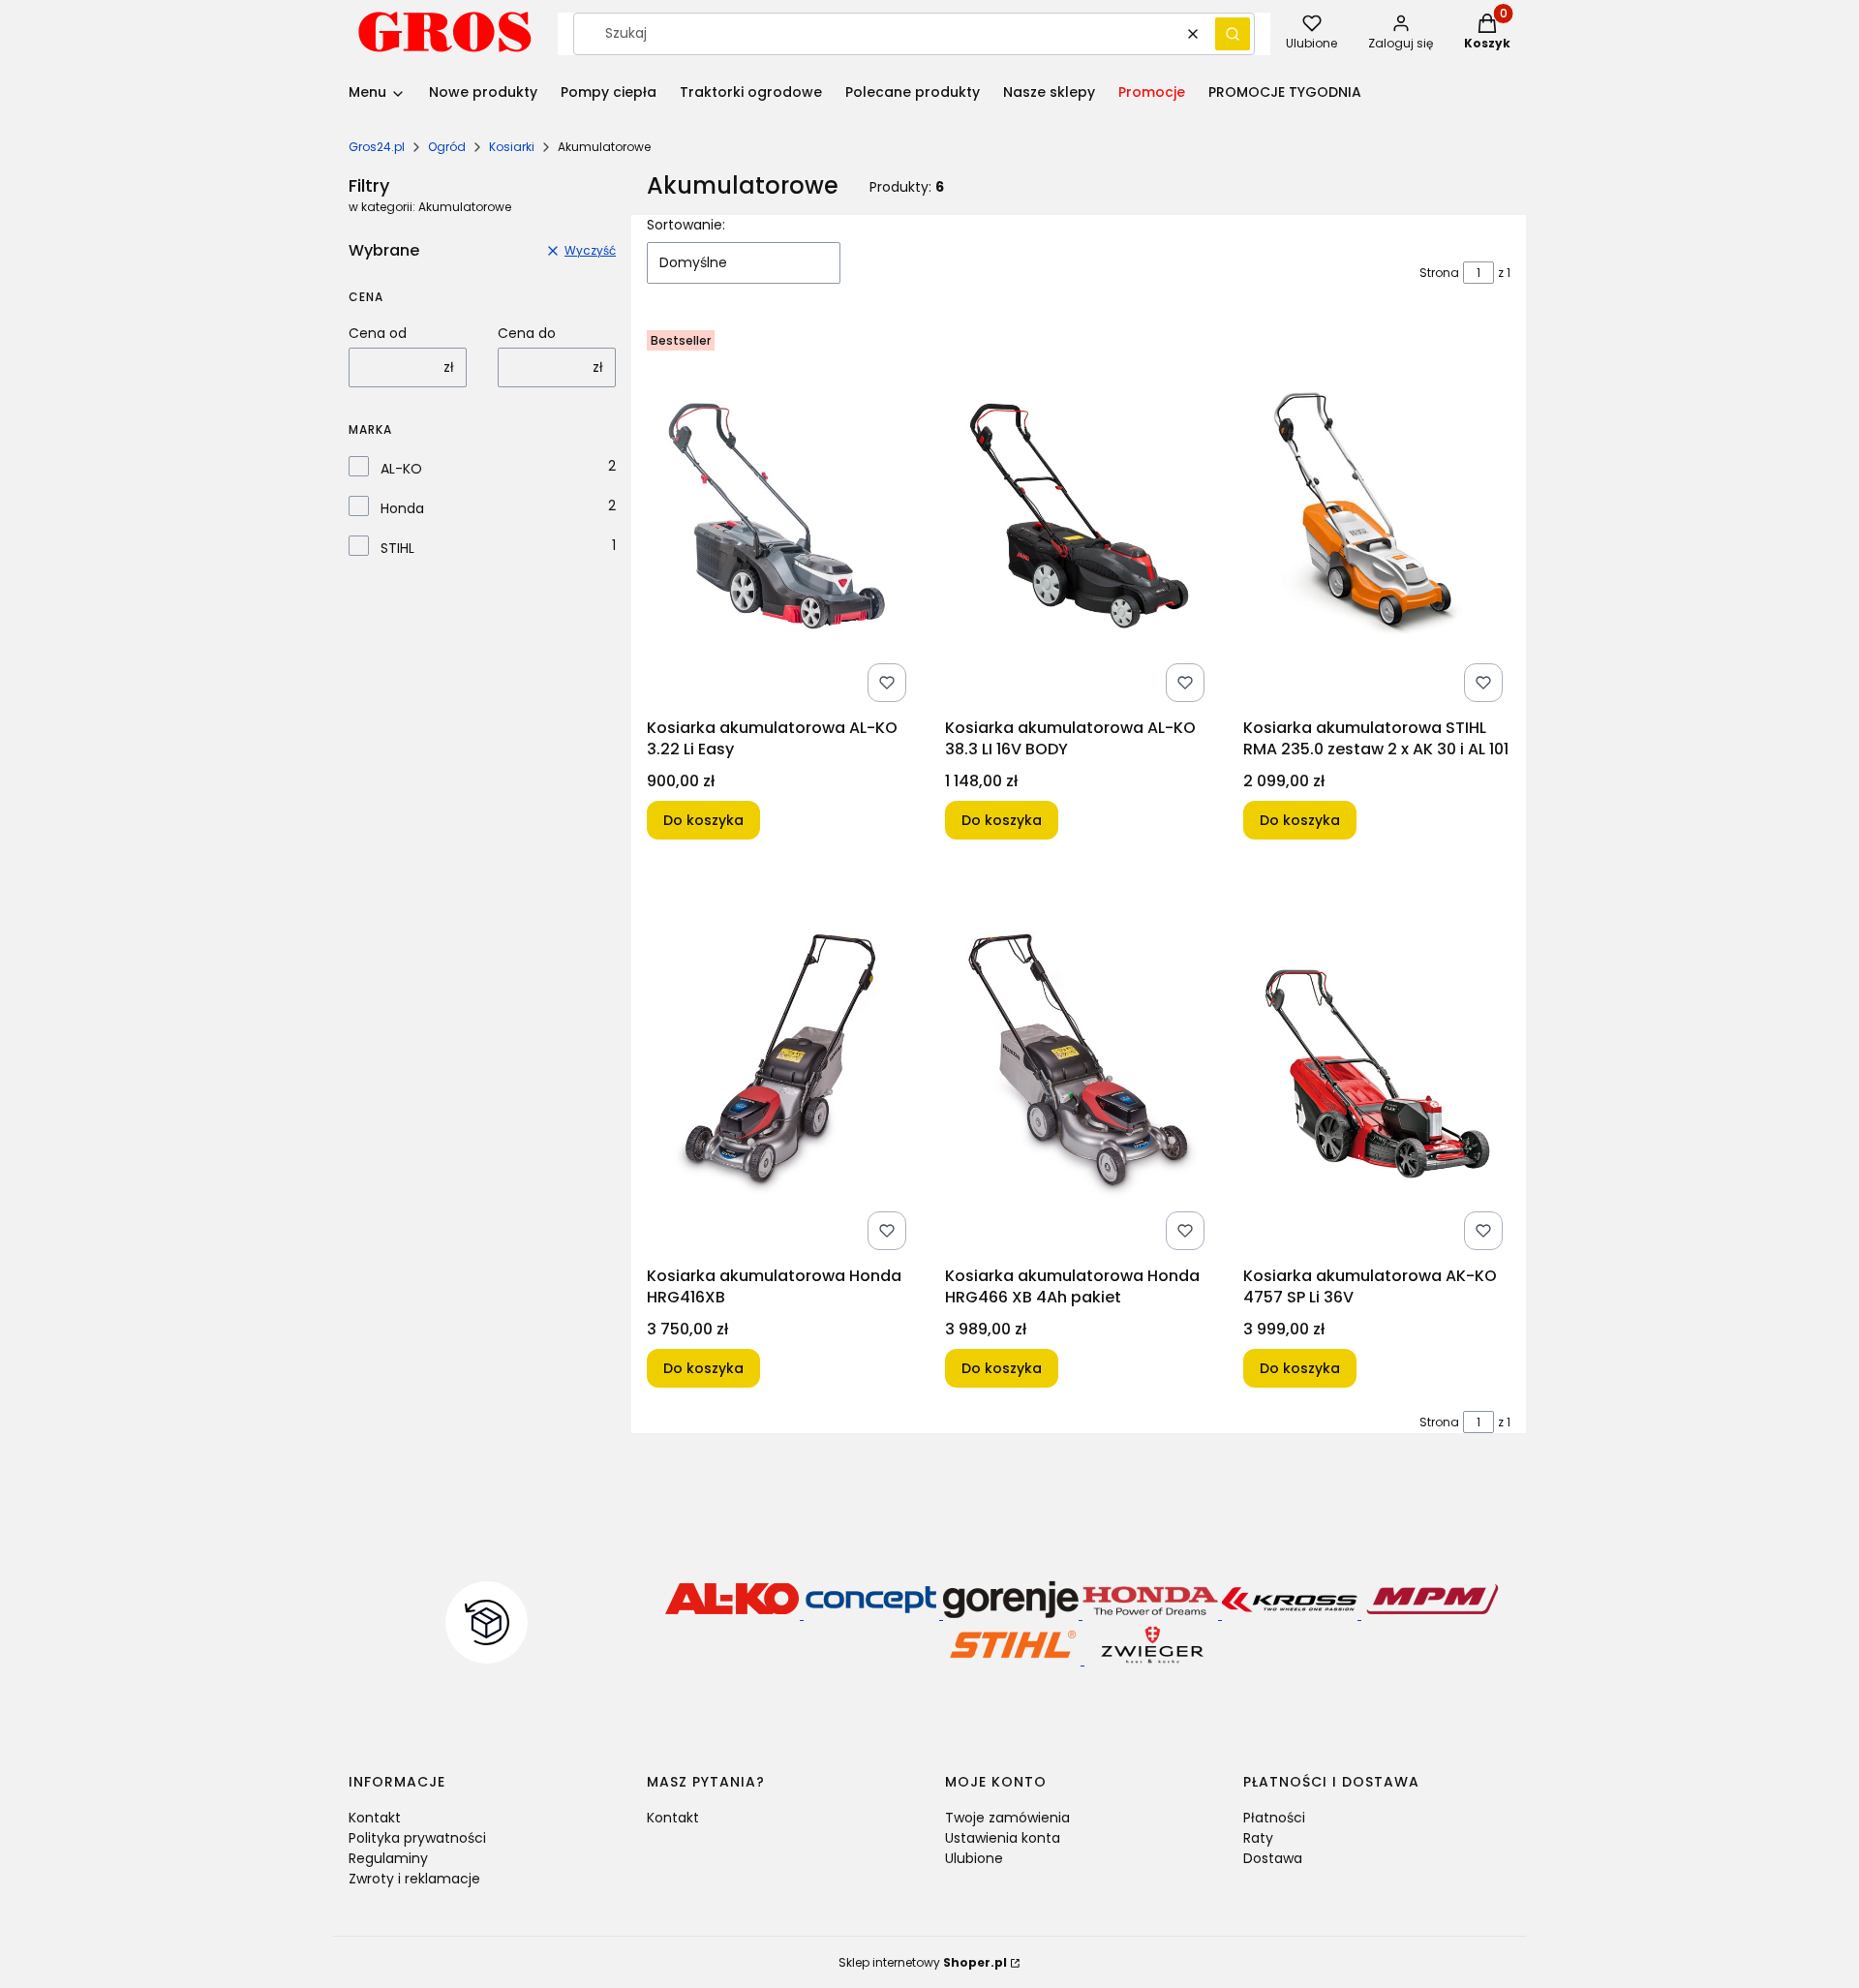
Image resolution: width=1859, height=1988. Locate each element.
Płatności (1274, 1818)
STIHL (397, 548)
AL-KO (401, 469)
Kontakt (375, 1818)
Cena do (527, 333)
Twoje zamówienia (1007, 1818)
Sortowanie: (686, 225)
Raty (1258, 1838)
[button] (1233, 34)
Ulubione (974, 1858)
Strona (1439, 273)
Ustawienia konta (1003, 1838)
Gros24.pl (377, 147)
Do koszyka (703, 820)
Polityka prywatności (417, 1838)
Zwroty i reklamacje (414, 1879)
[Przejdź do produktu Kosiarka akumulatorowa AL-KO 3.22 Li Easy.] (780, 516)
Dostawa (1273, 1858)
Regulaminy (388, 1858)
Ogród (447, 147)
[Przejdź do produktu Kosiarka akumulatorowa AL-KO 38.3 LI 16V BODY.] (1079, 516)
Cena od (378, 333)
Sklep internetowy (923, 1962)
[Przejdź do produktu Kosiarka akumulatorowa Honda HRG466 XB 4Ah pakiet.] (1079, 1064)
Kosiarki (512, 147)
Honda (402, 508)
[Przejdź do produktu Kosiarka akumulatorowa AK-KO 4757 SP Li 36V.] (1377, 1064)
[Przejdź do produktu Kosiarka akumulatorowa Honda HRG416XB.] (780, 1064)
